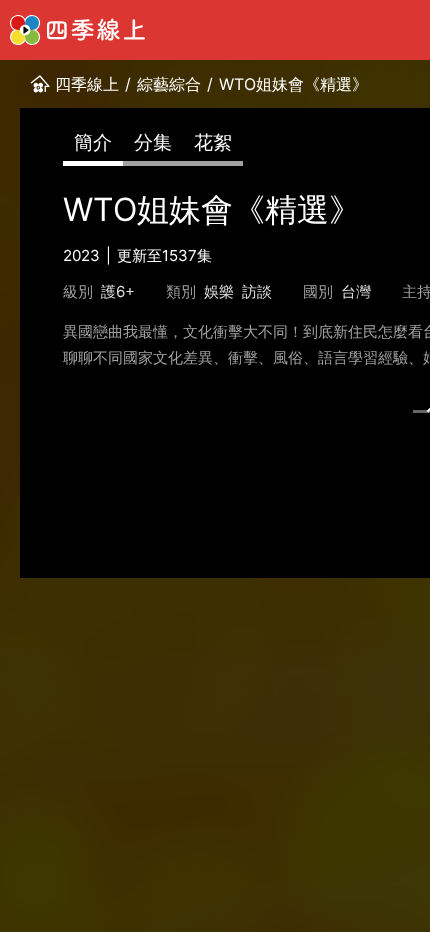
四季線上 (87, 84)
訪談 (257, 291)
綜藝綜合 (169, 84)
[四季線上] (77, 30)
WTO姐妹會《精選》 (293, 84)
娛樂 (219, 291)
